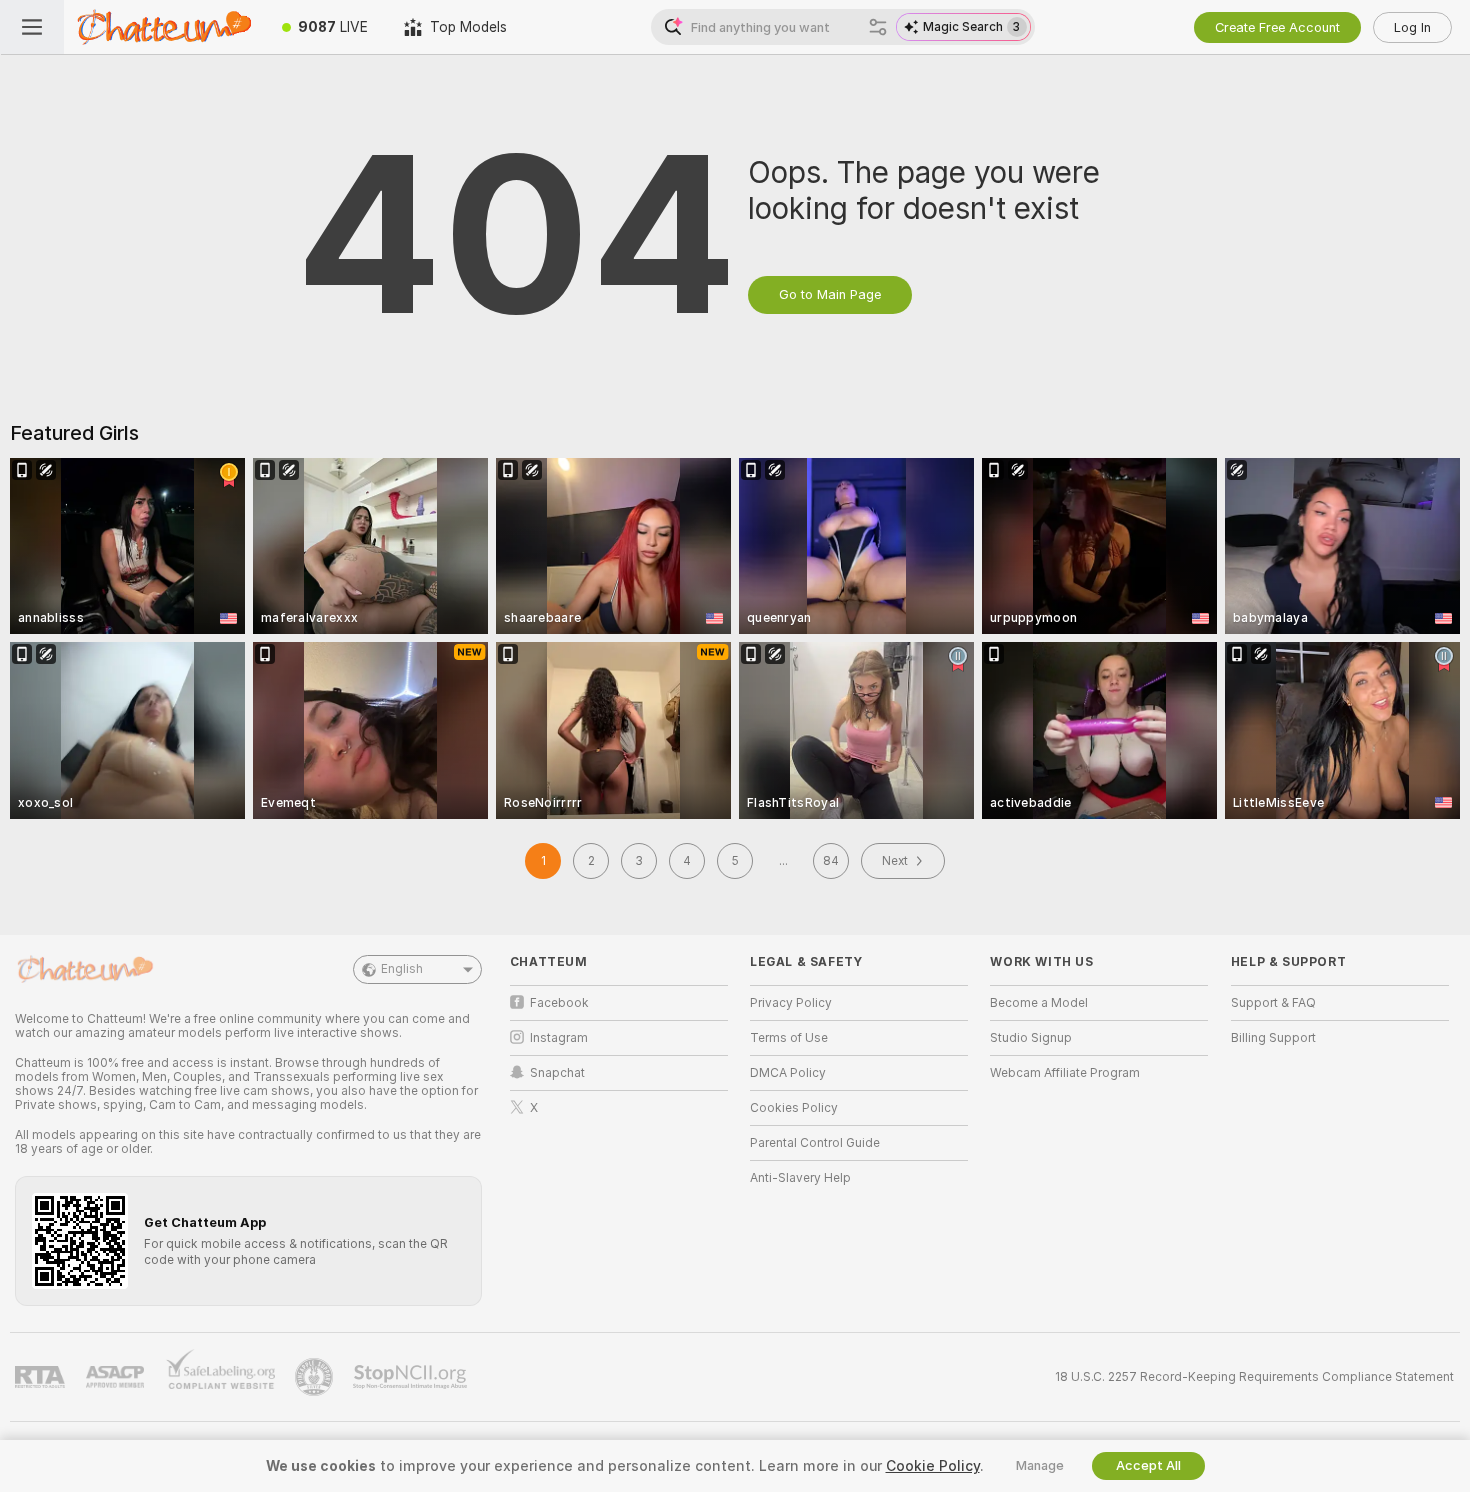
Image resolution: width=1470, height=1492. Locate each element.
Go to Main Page (830, 294)
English (402, 969)
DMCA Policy (788, 1073)
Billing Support (1273, 1038)
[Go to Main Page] (164, 27)
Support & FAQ (1273, 1003)
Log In (1412, 27)
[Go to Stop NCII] (412, 1377)
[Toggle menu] (32, 27)
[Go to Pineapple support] (316, 1377)
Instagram (559, 1038)
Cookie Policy (933, 1466)
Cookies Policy (794, 1108)
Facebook (559, 1003)
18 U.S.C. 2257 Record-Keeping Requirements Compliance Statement (1254, 1377)
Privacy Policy (791, 1003)
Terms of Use (789, 1038)
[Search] (878, 27)
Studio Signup (1031, 1038)
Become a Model (1039, 1003)
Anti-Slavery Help (800, 1178)
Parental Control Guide (815, 1143)
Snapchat (557, 1073)
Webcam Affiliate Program (1065, 1073)
